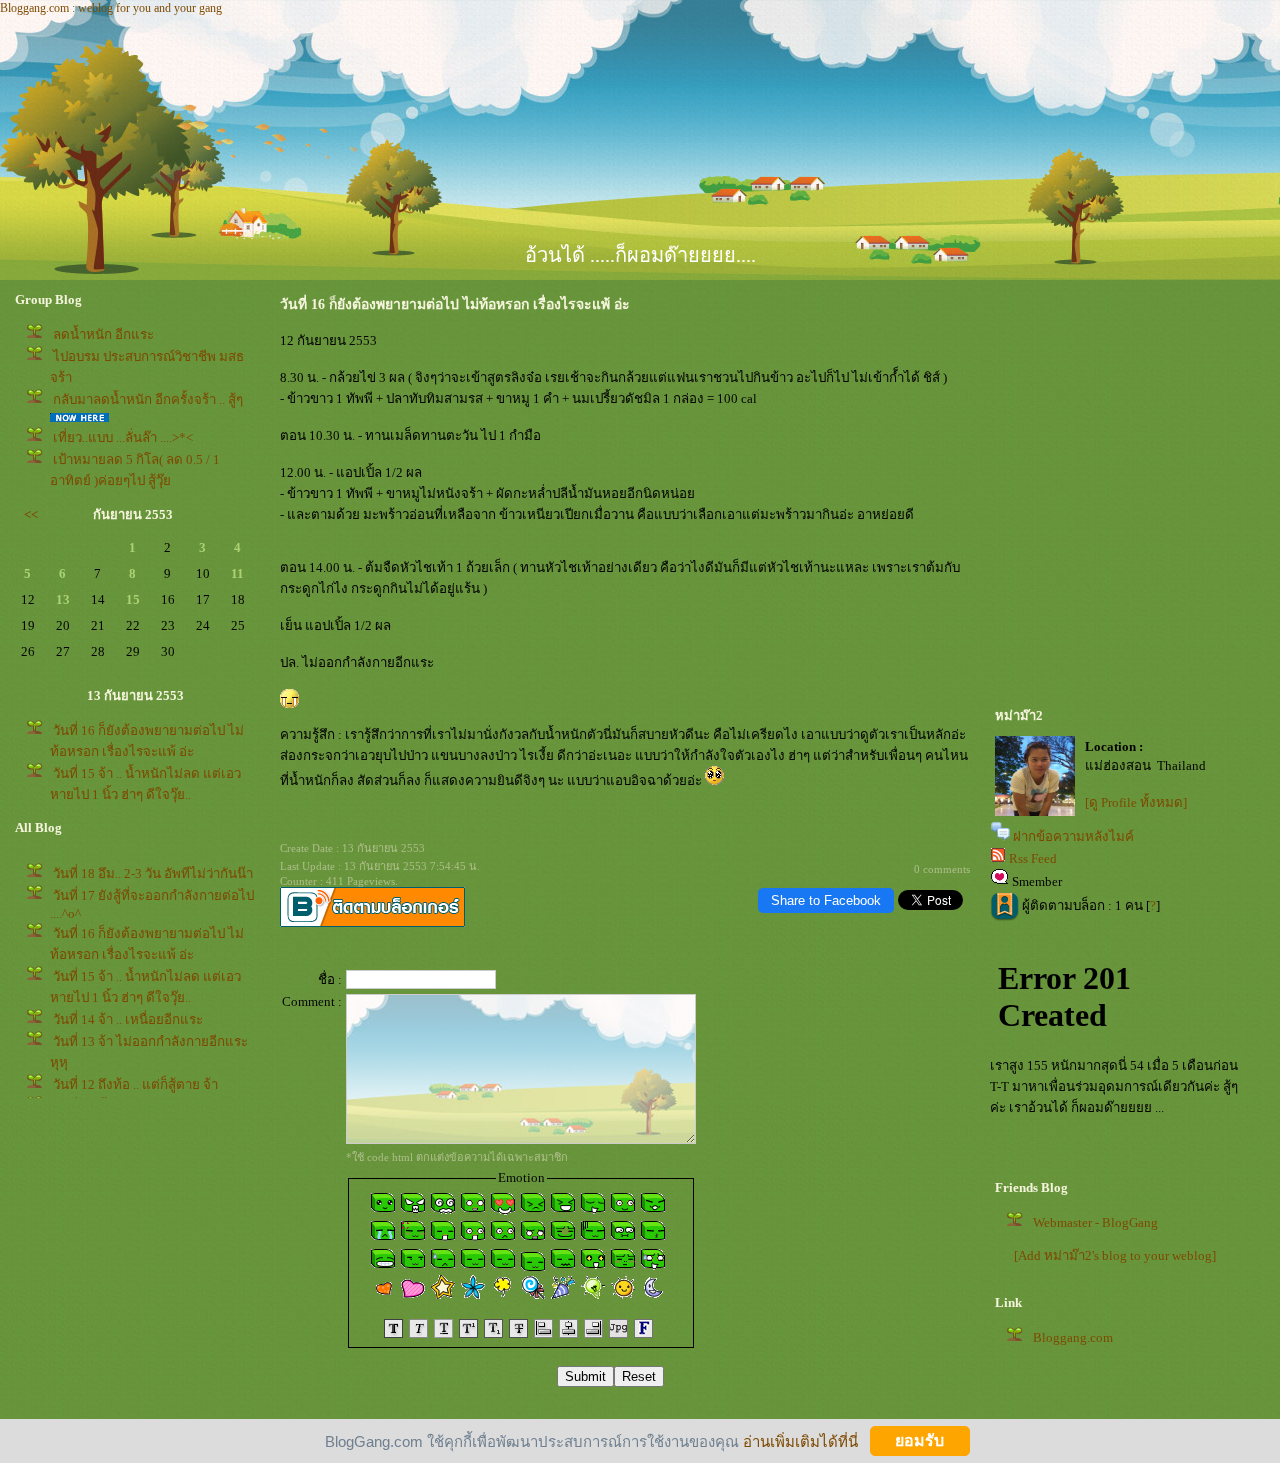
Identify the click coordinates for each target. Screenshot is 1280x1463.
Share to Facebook (826, 900)
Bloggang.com (1073, 1337)
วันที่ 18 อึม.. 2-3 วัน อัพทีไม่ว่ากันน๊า (153, 873)
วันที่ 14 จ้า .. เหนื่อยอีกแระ (128, 1019)
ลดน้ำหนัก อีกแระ (103, 334)
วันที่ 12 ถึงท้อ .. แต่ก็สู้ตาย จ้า (135, 1084)
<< (31, 514)
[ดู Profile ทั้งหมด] (1136, 802)
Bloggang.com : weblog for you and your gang (111, 8)
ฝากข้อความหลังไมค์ (1073, 836)
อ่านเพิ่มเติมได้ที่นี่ (800, 1440)
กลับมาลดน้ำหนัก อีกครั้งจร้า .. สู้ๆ (148, 399)
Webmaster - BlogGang (1095, 1222)
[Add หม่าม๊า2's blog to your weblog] (1115, 1255)
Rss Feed (1033, 858)
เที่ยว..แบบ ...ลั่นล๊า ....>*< (123, 437)
